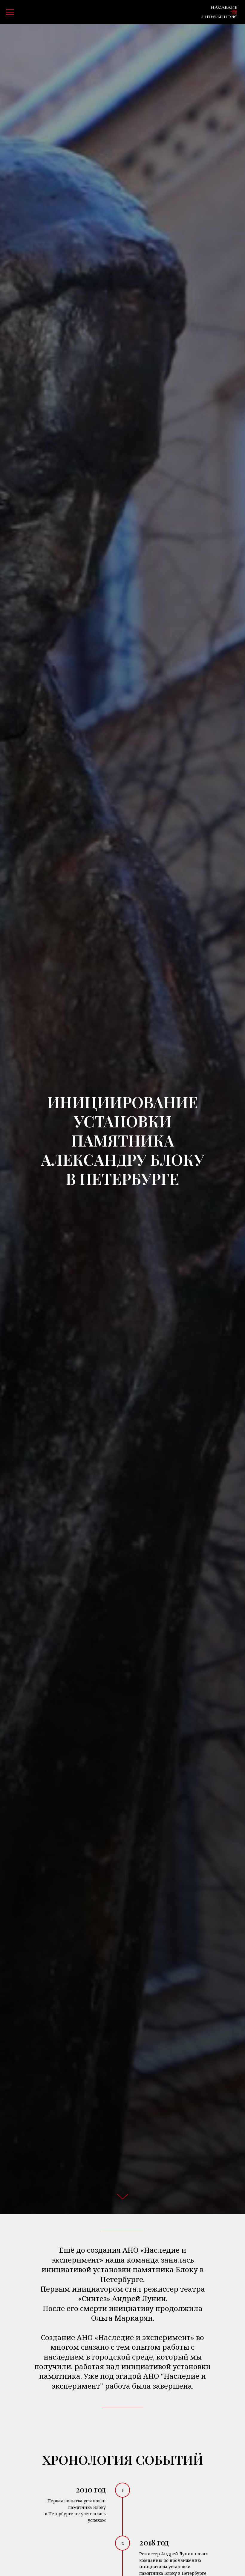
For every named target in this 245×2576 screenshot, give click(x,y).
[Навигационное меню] (10, 12)
